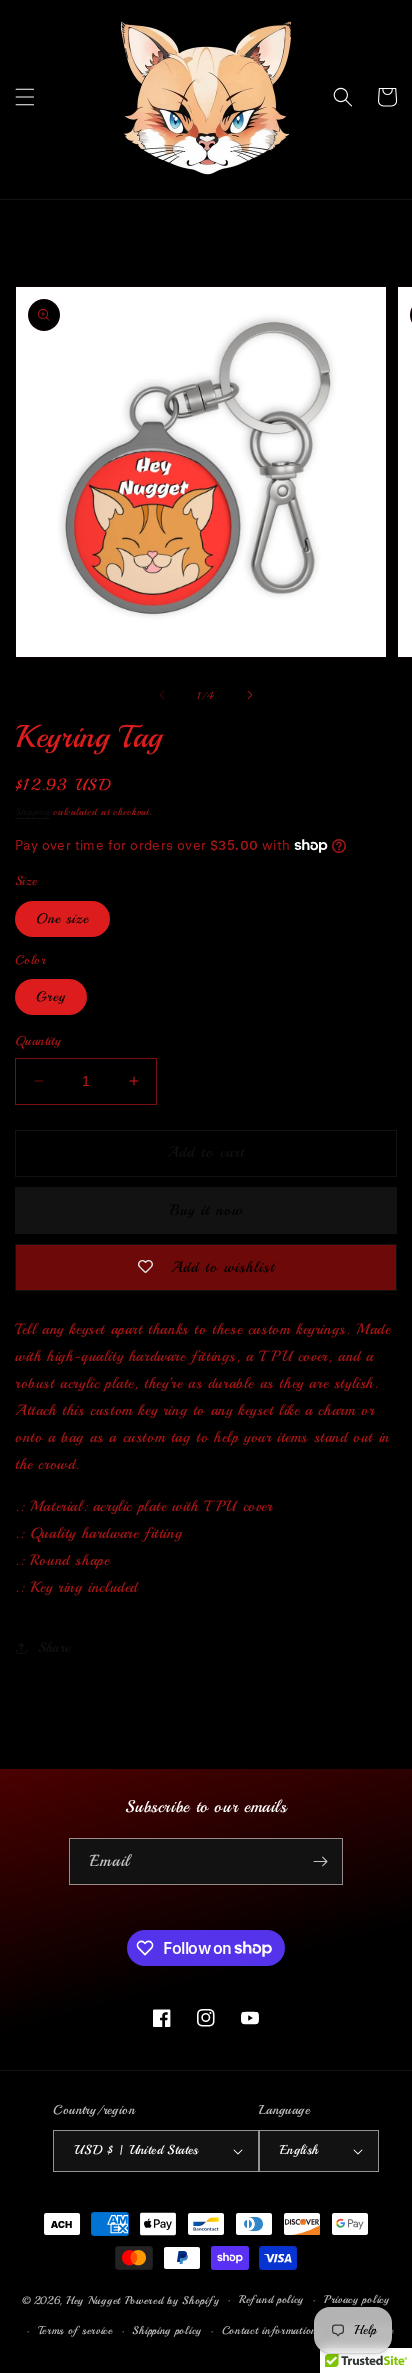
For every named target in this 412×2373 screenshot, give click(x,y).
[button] (25, 97)
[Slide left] (162, 695)
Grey (51, 996)
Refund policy (271, 2299)
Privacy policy (357, 2299)
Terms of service (75, 2330)
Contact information (269, 2330)
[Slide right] (250, 695)
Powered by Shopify (172, 2300)
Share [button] (54, 1647)
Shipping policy (167, 2330)
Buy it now (206, 1210)
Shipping (32, 811)
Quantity (38, 1041)
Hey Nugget (93, 2300)
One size (62, 918)
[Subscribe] (320, 1861)
